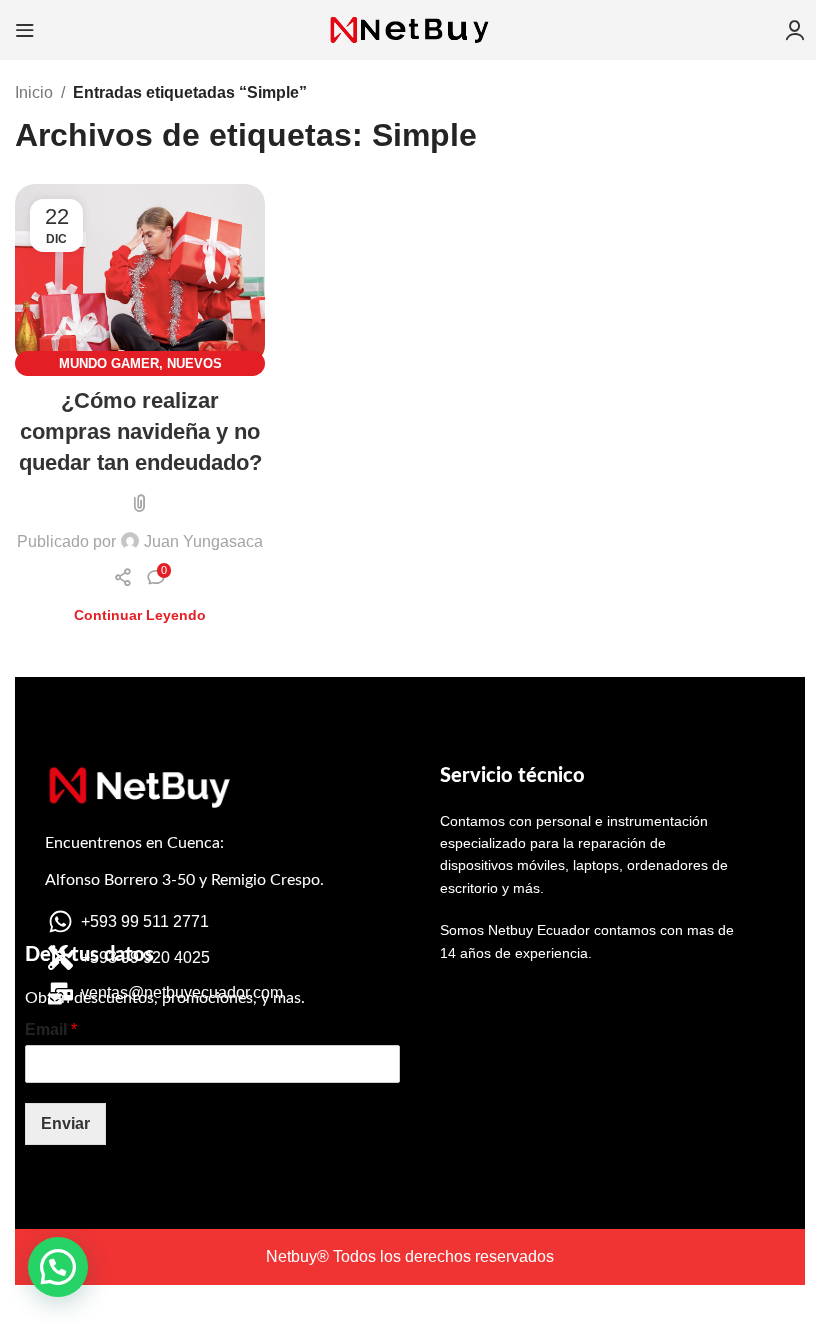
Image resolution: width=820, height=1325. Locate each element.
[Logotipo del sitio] (410, 28)
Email (51, 1029)
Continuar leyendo (140, 615)
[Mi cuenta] (795, 30)
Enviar (65, 1123)
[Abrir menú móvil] (25, 30)
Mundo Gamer (109, 363)
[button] (58, 1267)
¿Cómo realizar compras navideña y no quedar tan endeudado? (140, 431)
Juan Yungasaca (203, 541)
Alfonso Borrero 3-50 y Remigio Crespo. (184, 880)
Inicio (34, 92)
